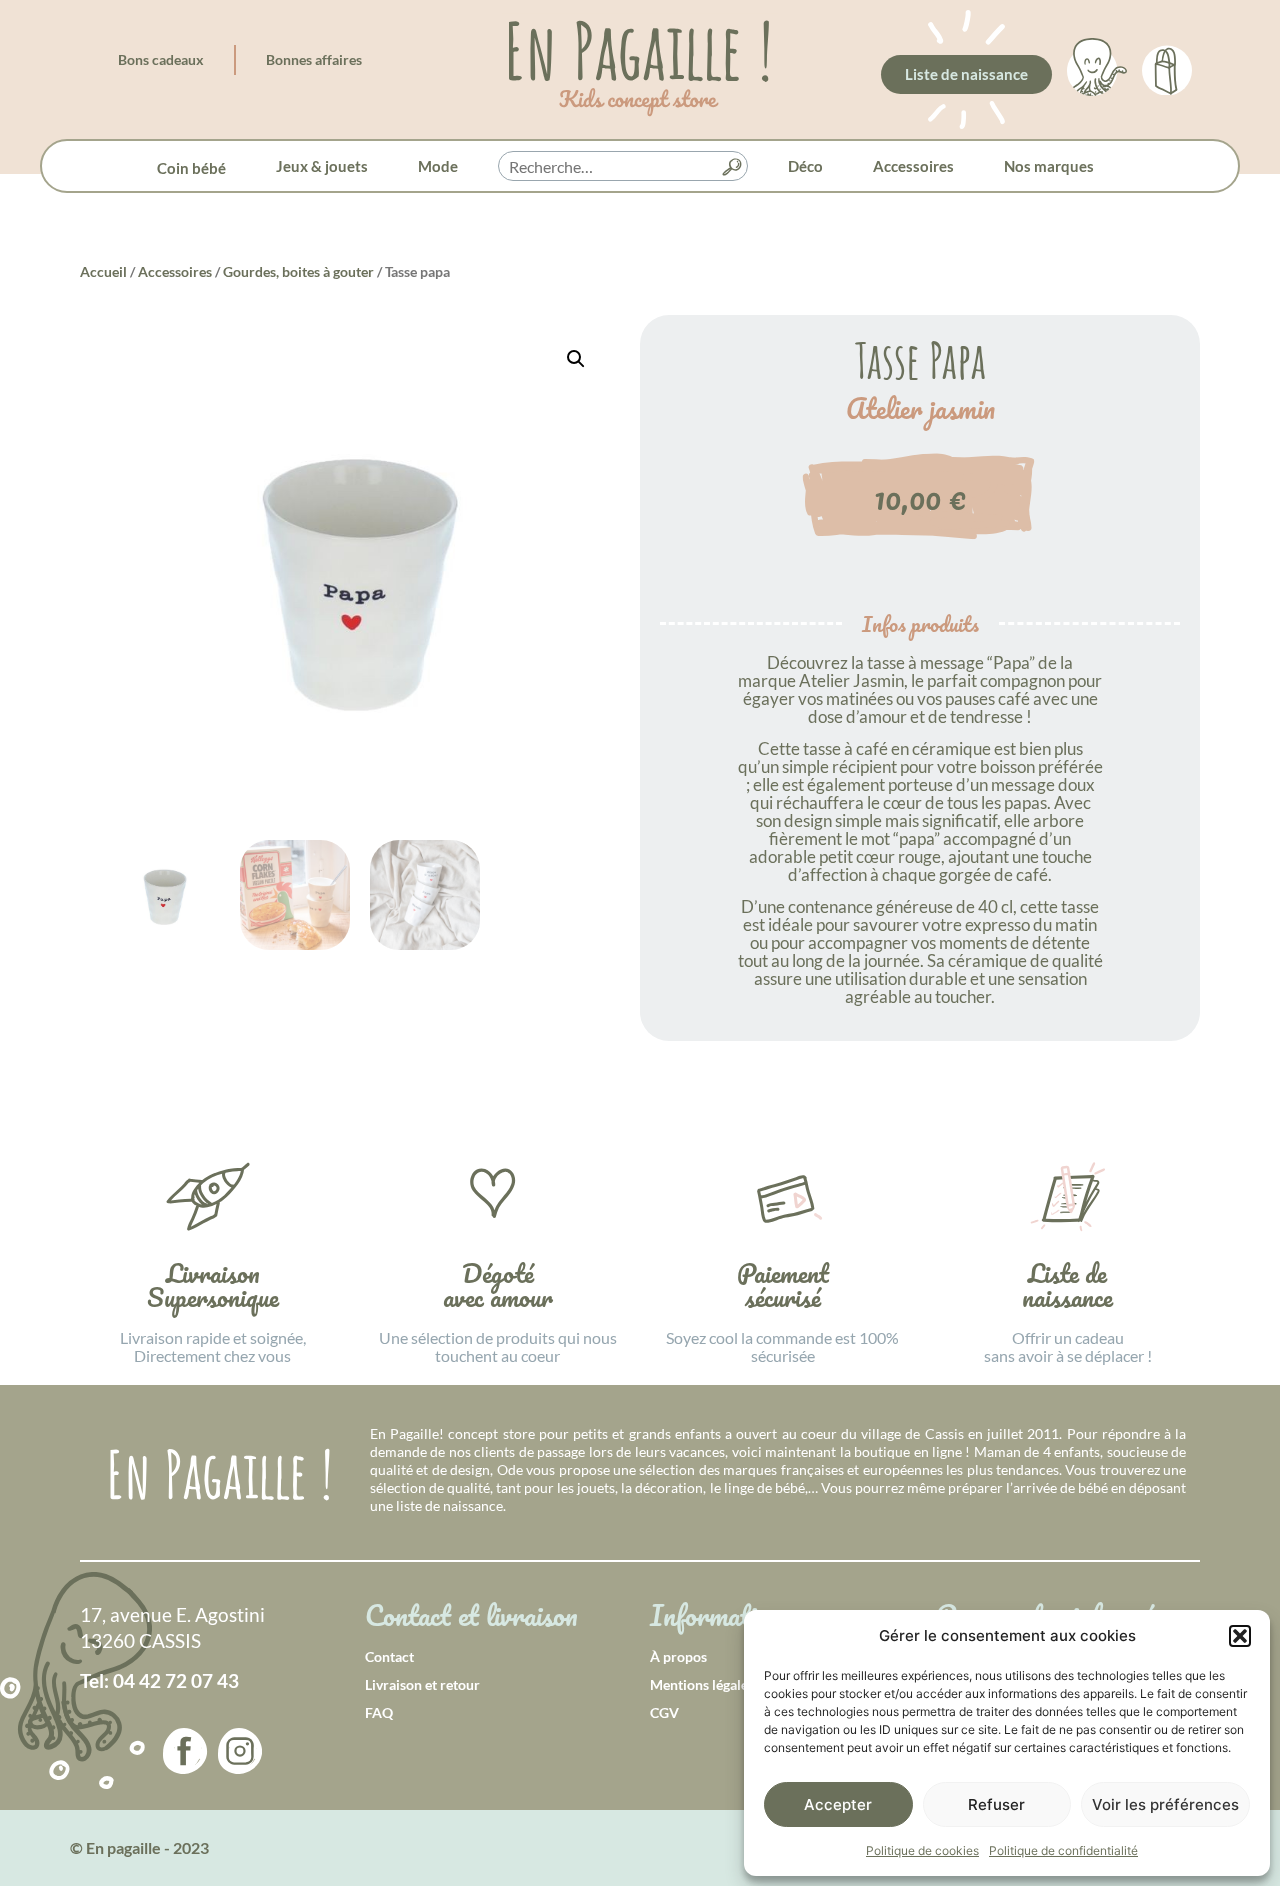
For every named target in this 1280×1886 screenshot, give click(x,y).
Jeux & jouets (322, 166)
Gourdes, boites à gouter (298, 271)
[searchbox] (623, 167)
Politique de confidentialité (1063, 1850)
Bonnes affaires (314, 59)
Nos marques (1049, 166)
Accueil (103, 271)
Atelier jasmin (920, 409)
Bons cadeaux (161, 59)
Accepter (838, 1804)
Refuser (996, 1804)
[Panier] (1167, 67)
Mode (438, 166)
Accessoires (913, 166)
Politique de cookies (922, 1850)
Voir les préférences (1165, 1804)
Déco (805, 166)
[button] (1240, 1636)
